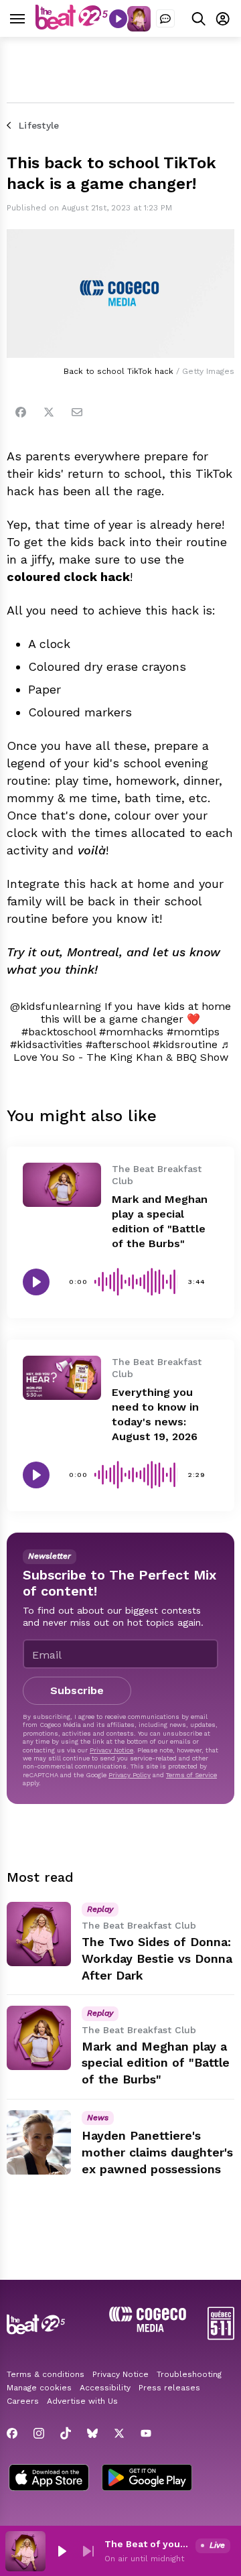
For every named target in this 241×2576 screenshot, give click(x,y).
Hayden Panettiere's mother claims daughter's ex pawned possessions (157, 2152)
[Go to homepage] (72, 26)
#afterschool (117, 1044)
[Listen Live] (118, 19)
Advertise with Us (82, 2401)
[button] (62, 2551)
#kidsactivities (46, 1044)
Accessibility (105, 2388)
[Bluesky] (92, 2433)
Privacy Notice (111, 1750)
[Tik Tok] (66, 2433)
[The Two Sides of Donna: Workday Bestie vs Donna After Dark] (39, 1934)
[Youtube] (146, 2433)
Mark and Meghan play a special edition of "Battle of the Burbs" (156, 2063)
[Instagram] (39, 2433)
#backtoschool (59, 1032)
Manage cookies (39, 2388)
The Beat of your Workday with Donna (147, 2544)
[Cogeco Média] (148, 2328)
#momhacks (131, 1032)
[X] (119, 2433)
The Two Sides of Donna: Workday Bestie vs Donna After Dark (157, 1958)
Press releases (169, 2388)
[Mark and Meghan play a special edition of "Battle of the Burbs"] (62, 1185)
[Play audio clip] (36, 1282)
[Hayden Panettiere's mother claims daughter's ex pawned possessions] (39, 2142)
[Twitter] (49, 412)
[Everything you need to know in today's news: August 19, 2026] (62, 1378)
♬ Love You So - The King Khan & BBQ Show (123, 1051)
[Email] (77, 412)
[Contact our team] (165, 19)
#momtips (193, 1032)
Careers (23, 2401)
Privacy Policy (130, 1775)
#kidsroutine (185, 1044)
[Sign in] (223, 18)
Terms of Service (191, 1775)
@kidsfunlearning (56, 1006)
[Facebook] (21, 412)
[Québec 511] (221, 2336)
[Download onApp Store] (49, 2479)
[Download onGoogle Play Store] (147, 2479)
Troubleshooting (189, 2374)
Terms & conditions (46, 2374)
